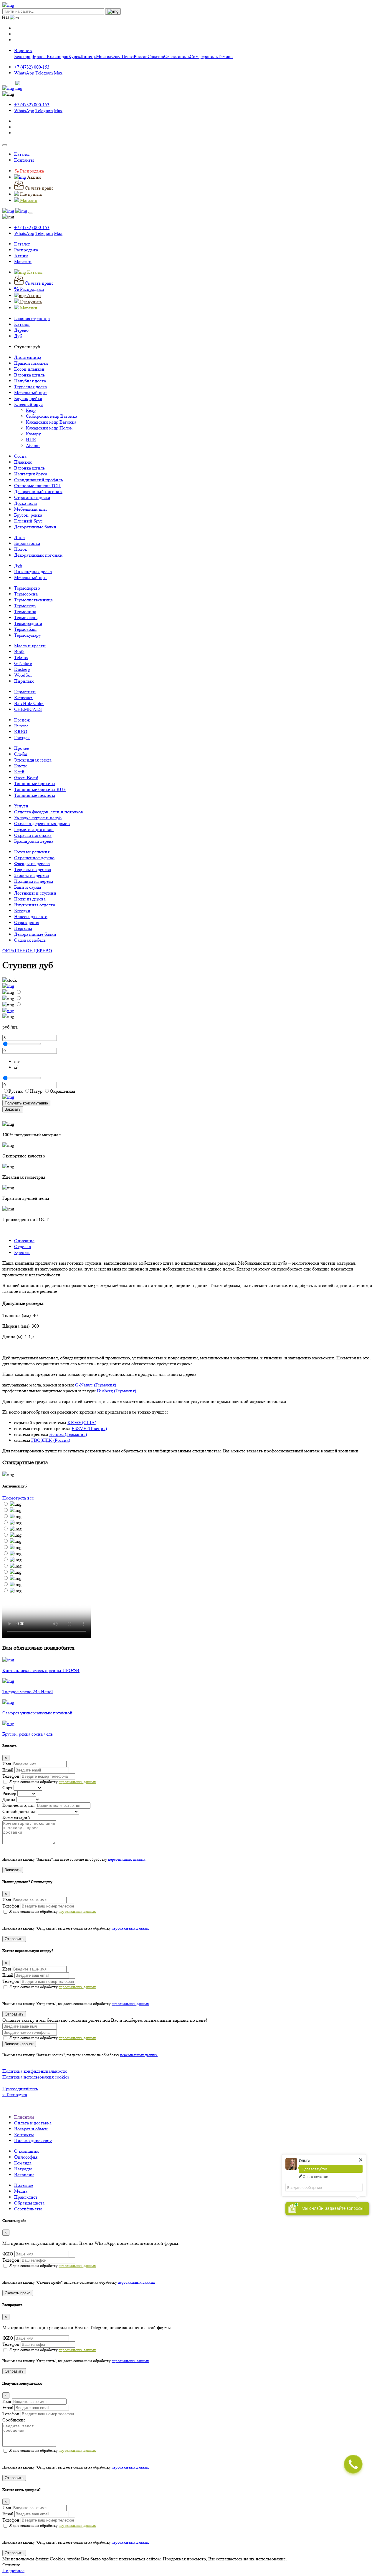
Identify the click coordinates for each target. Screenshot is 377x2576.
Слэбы (21, 754)
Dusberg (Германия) (116, 1391)
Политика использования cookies (36, 2077)
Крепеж (22, 720)
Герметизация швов (34, 829)
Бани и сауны (28, 887)
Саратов (156, 56)
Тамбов (225, 56)
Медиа (21, 2191)
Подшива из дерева (34, 881)
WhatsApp (24, 73)
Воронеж (23, 50)
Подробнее (13, 2571)
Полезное (24, 2185)
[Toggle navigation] (5, 145)
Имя (7, 1764)
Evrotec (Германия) (68, 1434)
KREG (21, 732)
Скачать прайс (18, 2293)
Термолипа (25, 612)
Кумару (33, 434)
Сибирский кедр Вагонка (52, 416)
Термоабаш (25, 629)
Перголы (23, 928)
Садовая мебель (30, 940)
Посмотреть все (18, 1498)
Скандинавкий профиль (38, 480)
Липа (19, 537)
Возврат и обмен (31, 2129)
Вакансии (24, 2175)
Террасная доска (30, 387)
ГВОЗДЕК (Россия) (51, 1440)
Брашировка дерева (34, 841)
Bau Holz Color (29, 703)
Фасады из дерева (32, 864)
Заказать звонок (19, 2044)
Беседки (22, 911)
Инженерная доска (33, 572)
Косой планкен (29, 369)
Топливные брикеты (35, 783)
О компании (27, 2151)
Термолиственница (33, 600)
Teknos (21, 657)
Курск (74, 56)
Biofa (19, 652)
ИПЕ (31, 440)
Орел (116, 56)
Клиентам (24, 2117)
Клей (19, 772)
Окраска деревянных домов (42, 823)
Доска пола (25, 503)
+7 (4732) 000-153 (32, 67)
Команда (23, 2163)
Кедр (31, 410)
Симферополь (204, 56)
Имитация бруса (31, 474)
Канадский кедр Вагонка (51, 422)
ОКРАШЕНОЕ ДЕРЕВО (27, 951)
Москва (104, 56)
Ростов (141, 56)
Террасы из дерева (33, 869)
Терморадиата (28, 623)
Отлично (11, 2565)
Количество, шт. (19, 1805)
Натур (36, 1091)
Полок (21, 549)
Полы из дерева (30, 899)
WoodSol (23, 675)
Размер (9, 1793)
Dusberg (22, 669)
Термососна (26, 594)
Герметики (25, 692)
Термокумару (28, 635)
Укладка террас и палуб (38, 818)
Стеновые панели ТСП (37, 486)
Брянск (40, 56)
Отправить (14, 1939)
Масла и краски (30, 646)
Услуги (21, 806)
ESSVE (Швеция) (89, 1428)
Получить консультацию (26, 1103)
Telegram (44, 73)
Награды (23, 2169)
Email (8, 1770)
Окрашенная (62, 1091)
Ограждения (27, 922)
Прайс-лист (26, 2197)
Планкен (23, 462)
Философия (26, 2157)
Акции (21, 256)
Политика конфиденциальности (35, 2071)
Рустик (16, 1091)
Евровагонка (27, 543)
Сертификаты (28, 2209)
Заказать (13, 1109)
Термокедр (25, 606)
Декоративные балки (35, 527)
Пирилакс (24, 681)
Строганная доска (32, 497)
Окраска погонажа (33, 835)
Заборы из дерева (32, 875)
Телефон (11, 1776)
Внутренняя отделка (35, 905)
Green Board (26, 778)
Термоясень (26, 617)
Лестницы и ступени (35, 893)
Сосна (20, 456)
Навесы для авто (31, 917)
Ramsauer (23, 698)
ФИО (8, 2254)
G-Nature (23, 663)
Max (58, 73)
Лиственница (28, 357)
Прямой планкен (31, 363)
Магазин (23, 262)
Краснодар (58, 56)
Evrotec (21, 726)
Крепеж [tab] (22, 1252)
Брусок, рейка (28, 398)
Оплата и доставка (33, 2123)
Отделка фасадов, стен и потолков (49, 812)
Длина (9, 1799)
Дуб (18, 566)
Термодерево (27, 588)
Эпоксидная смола (33, 760)
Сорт (7, 1788)
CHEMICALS (28, 709)
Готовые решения (32, 852)
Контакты (24, 160)
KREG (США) (82, 1423)
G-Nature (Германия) (96, 1385)
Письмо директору (33, 2140)
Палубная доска (30, 381)
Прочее (22, 748)
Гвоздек (22, 738)
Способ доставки (20, 1811)
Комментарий (16, 1817)
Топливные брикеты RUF (40, 789)
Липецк (88, 56)
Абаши (33, 446)
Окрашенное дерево (34, 858)
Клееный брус (28, 404)
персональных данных (77, 1782)
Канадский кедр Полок (49, 428)
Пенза (128, 56)
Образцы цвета (29, 2203)
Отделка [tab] (23, 1246)
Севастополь (177, 56)
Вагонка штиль (29, 375)
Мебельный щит (31, 393)
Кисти (20, 766)
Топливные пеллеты (35, 795)
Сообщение (14, 2420)
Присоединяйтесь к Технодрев (20, 2092)
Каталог (22, 154)
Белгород (23, 56)
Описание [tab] (24, 1241)
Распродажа (26, 250)
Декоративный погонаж (38, 491)
